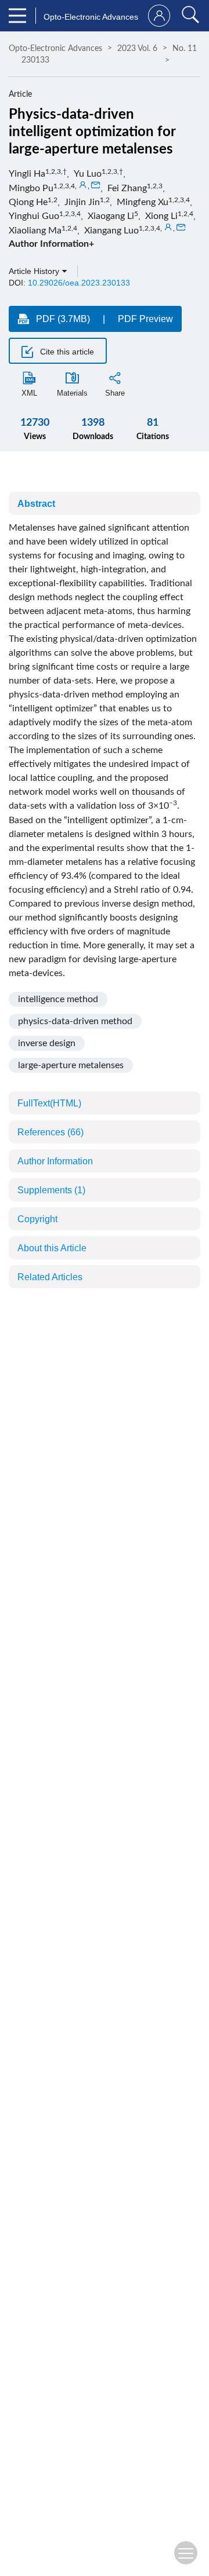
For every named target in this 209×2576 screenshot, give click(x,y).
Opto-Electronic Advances (55, 49)
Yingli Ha (27, 174)
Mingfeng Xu (143, 202)
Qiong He (28, 202)
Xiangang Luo (111, 231)
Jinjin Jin (82, 202)
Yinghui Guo (34, 216)
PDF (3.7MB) (63, 319)
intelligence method (58, 999)
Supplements (51, 1190)
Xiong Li (161, 216)
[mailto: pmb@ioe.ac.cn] (96, 185)
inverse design (47, 1043)
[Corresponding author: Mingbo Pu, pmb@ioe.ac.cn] (83, 185)
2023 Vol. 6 (137, 49)
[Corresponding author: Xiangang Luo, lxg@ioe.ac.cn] (168, 228)
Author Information (55, 1161)
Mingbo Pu (31, 188)
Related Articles (50, 1277)
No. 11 (185, 49)
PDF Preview (145, 319)
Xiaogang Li (111, 216)
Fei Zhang (127, 188)
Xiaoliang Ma (35, 231)
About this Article (52, 1248)
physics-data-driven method (75, 1021)
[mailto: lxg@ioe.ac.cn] (181, 228)
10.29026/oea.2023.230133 (79, 283)
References (51, 1132)
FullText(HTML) (49, 1103)
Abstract (36, 504)
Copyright (37, 1219)
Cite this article (66, 352)
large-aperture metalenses (71, 1065)
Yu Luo (88, 174)
